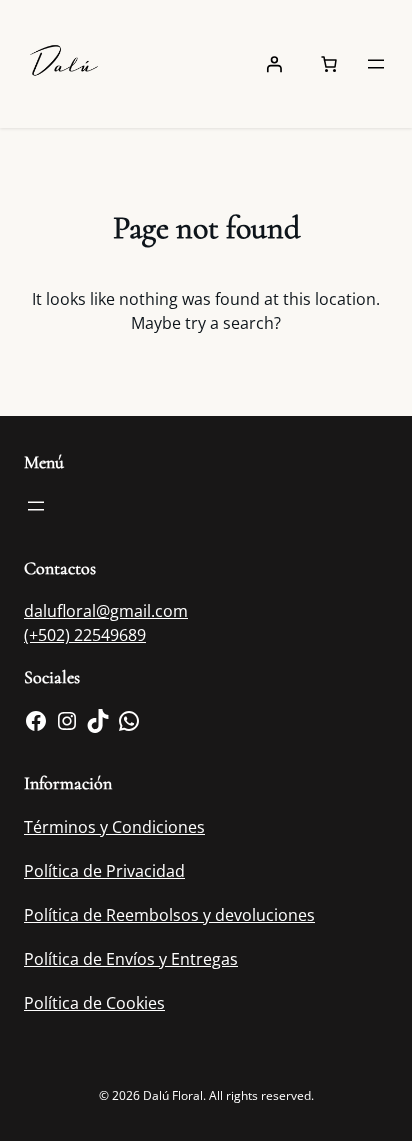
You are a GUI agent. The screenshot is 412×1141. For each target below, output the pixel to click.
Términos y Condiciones (114, 827)
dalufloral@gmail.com (106, 611)
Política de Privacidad (104, 871)
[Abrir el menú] (376, 64)
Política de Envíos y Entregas (131, 959)
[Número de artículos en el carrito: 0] (329, 64)
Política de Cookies (94, 1003)
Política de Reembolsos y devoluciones (169, 915)
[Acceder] (274, 64)
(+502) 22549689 (85, 635)
